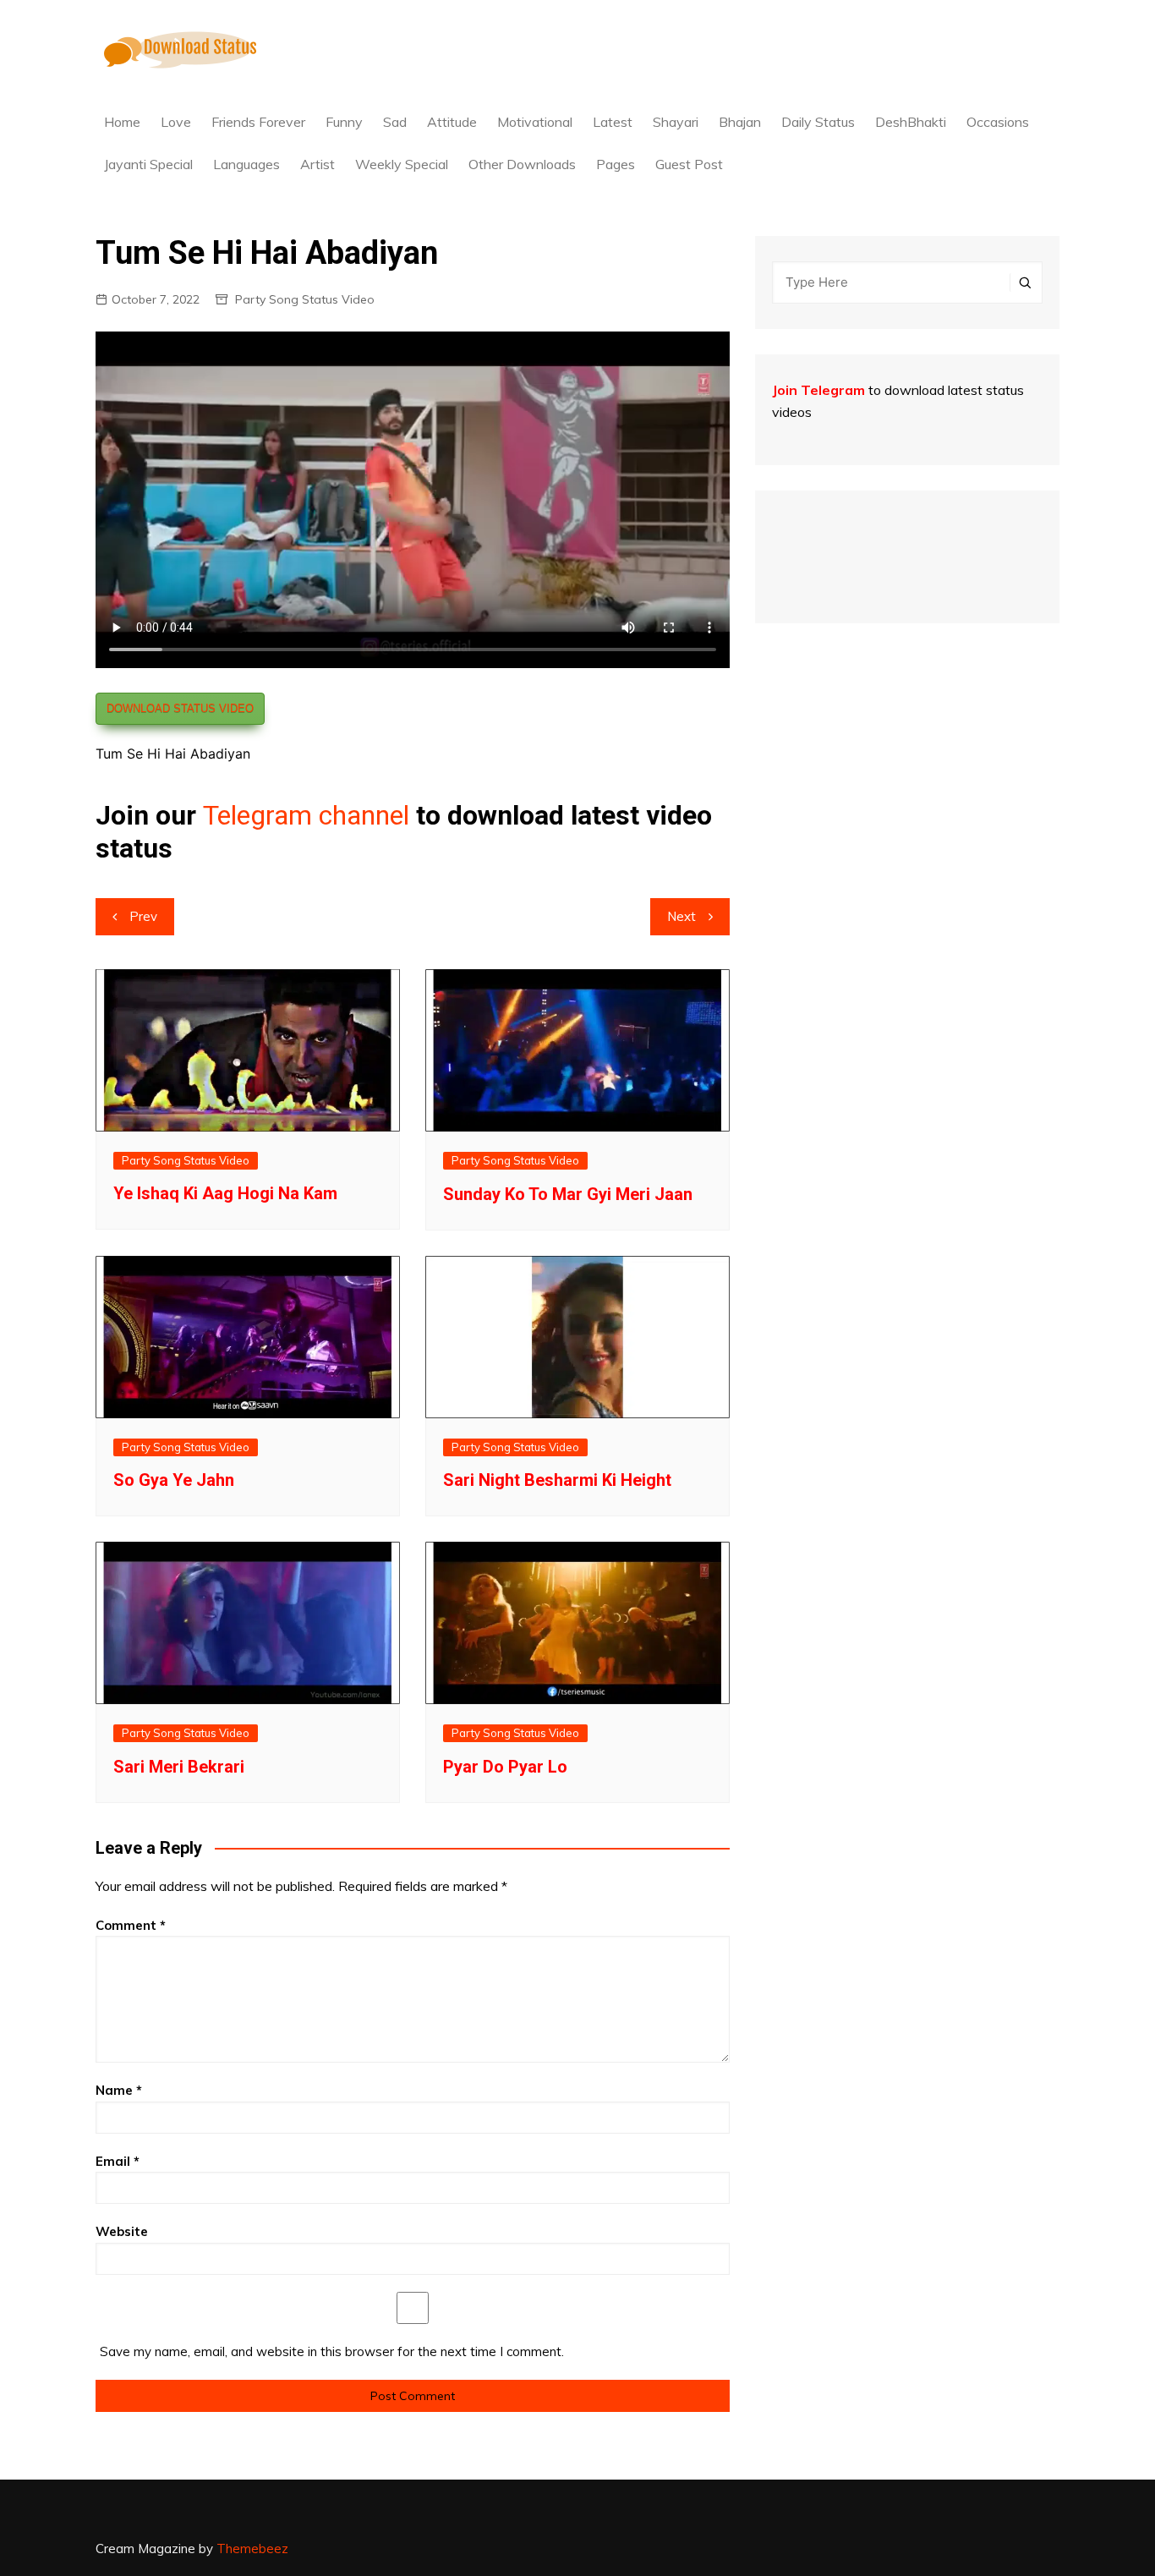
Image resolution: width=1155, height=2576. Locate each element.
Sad (395, 122)
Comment (131, 1925)
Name (119, 2090)
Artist (317, 164)
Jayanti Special (148, 164)
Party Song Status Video (305, 299)
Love (176, 122)
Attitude (452, 122)
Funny (344, 122)
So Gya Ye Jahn (174, 1480)
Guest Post (689, 164)
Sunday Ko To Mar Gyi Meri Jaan (568, 1194)
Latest (613, 122)
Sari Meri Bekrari (179, 1767)
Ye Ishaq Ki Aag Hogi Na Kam (225, 1193)
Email (118, 2161)
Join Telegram (818, 390)
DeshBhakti (911, 122)
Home (122, 122)
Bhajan (740, 122)
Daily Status (818, 122)
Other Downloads (522, 164)
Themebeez (252, 2549)
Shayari (676, 122)
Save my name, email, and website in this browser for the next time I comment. (332, 2351)
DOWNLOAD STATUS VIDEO (180, 708)
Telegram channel (306, 815)
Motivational (535, 122)
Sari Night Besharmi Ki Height (557, 1480)
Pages (616, 164)
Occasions (998, 122)
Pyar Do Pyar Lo (505, 1767)
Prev (143, 916)
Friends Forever (258, 122)
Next (682, 916)
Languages (246, 164)
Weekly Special (402, 164)
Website (122, 2231)
